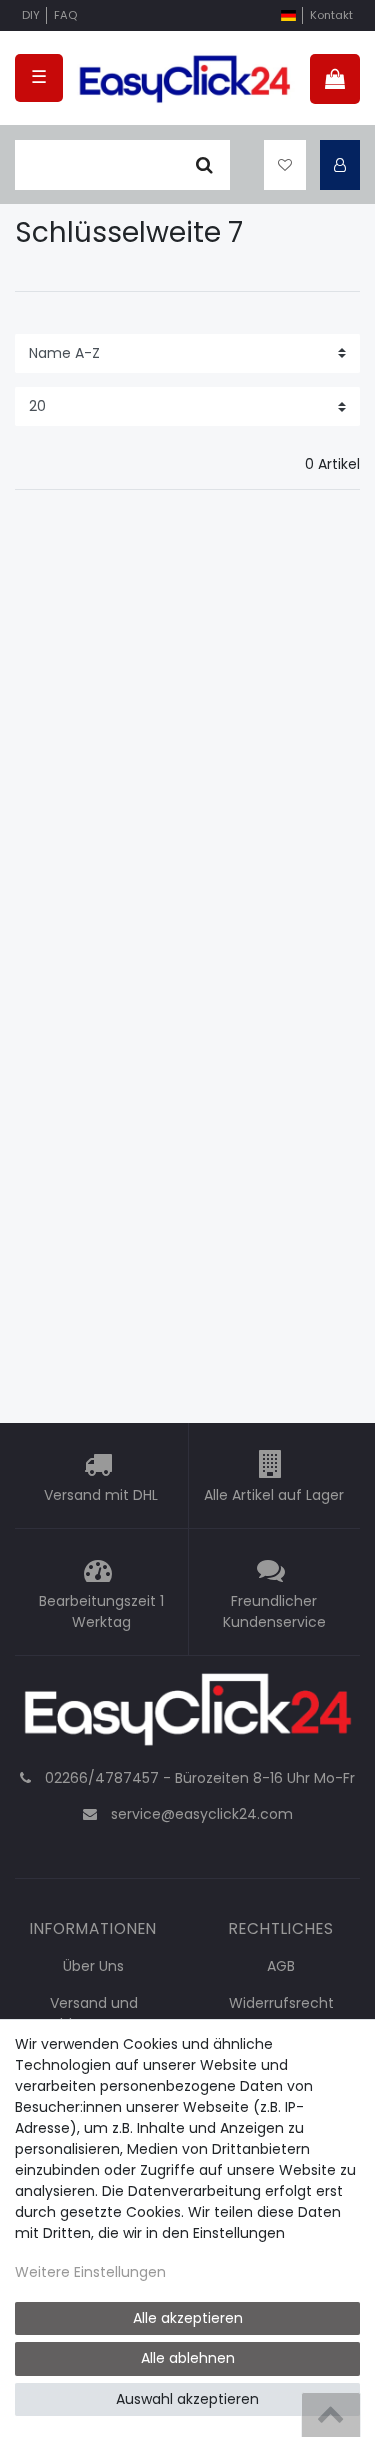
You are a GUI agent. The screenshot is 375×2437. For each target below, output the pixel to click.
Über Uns (93, 1966)
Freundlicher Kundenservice (274, 1612)
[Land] (288, 15)
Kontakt (331, 15)
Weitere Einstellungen (90, 2272)
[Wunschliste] (285, 165)
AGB (281, 1966)
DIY (31, 15)
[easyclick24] (188, 1715)
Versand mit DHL (101, 1496)
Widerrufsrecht (281, 2003)
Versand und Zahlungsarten (93, 2013)
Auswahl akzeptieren (187, 2399)
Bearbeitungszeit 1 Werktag (101, 1612)
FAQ (65, 15)
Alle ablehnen (188, 2358)
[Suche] (204, 165)
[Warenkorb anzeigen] (335, 79)
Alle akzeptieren (188, 2318)
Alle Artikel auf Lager (274, 1496)
